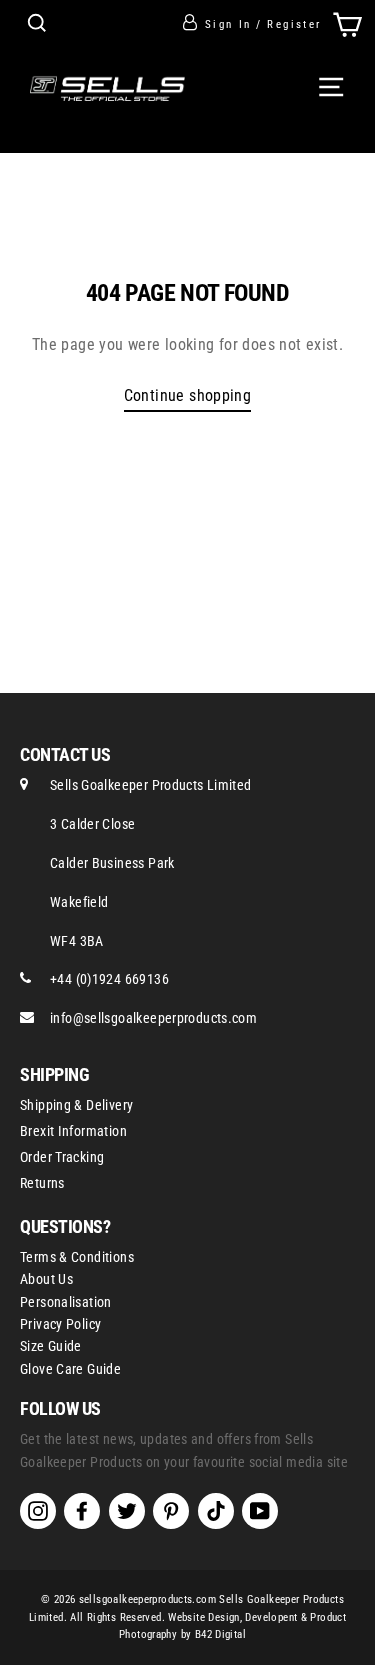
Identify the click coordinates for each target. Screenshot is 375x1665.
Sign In (228, 24)
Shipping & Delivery (76, 1105)
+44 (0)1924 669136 (109, 979)
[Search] (37, 23)
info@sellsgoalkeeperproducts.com (153, 1018)
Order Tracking (62, 1157)
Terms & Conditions (77, 1257)
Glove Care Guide (70, 1369)
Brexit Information (73, 1131)
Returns (42, 1183)
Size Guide (51, 1346)
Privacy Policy (60, 1324)
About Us (46, 1279)
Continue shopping (188, 395)
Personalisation (66, 1302)
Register (294, 24)
